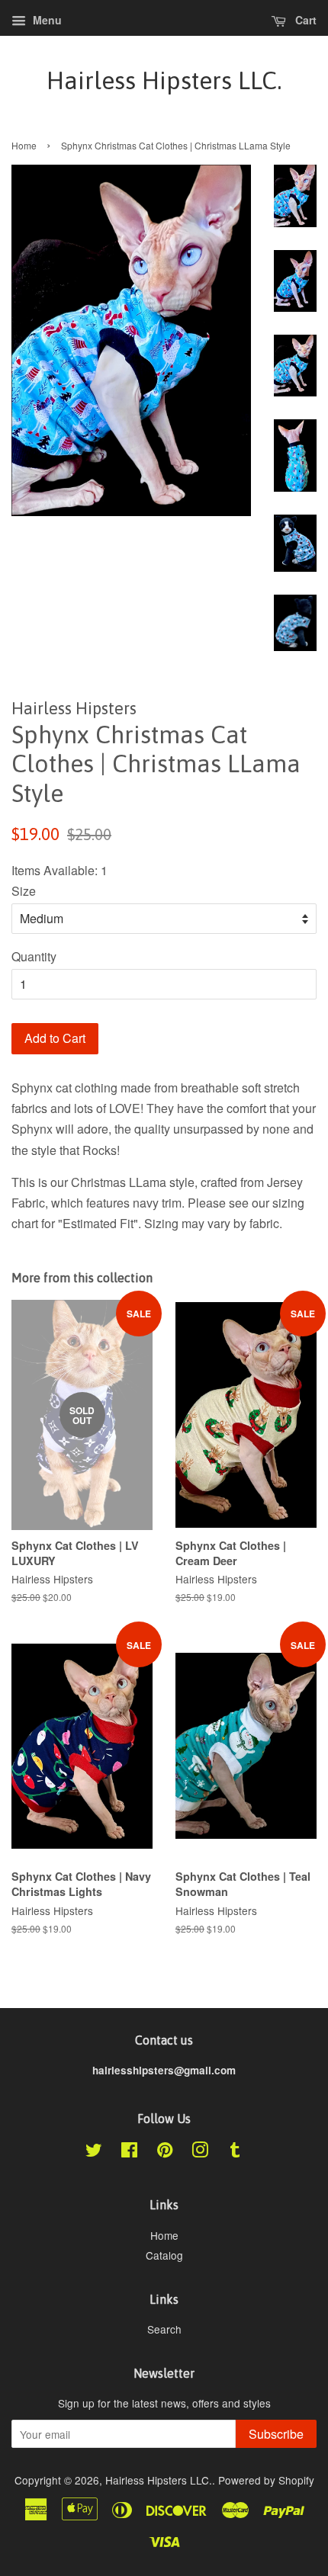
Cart (304, 20)
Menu (46, 20)
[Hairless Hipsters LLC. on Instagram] (200, 2152)
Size (24, 891)
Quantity (34, 956)
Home (24, 145)
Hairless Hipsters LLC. (164, 80)
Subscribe (276, 2434)
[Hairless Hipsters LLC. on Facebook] (129, 2152)
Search (164, 2329)
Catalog (164, 2255)
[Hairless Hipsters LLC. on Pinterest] (165, 2152)
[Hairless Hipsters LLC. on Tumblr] (235, 2152)
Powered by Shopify (266, 2480)
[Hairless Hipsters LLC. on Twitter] (94, 2152)
